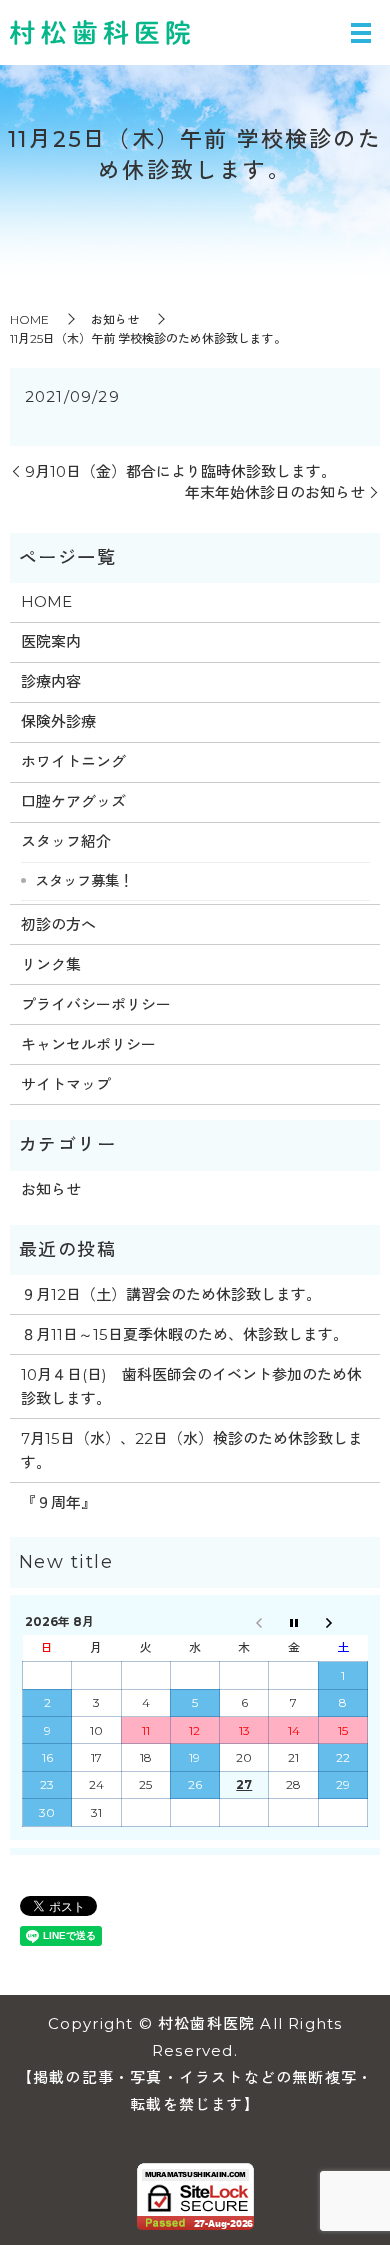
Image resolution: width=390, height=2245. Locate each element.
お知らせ (115, 319)
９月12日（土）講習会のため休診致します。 (171, 1294)
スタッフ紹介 (66, 841)
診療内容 (51, 681)
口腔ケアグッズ (73, 801)
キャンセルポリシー (88, 1044)
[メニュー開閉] (361, 33)
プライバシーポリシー (96, 1004)
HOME (29, 319)
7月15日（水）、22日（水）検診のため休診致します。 (192, 1450)
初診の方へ (58, 924)
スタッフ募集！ (84, 881)
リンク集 (51, 964)
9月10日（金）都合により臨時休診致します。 (180, 471)
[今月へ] (293, 1622)
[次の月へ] (342, 1622)
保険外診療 (58, 721)
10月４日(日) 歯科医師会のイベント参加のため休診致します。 (191, 1386)
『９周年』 (58, 1502)
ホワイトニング (73, 761)
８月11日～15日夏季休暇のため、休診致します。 (184, 1334)
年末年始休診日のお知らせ (275, 492)
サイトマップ (66, 1084)
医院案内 (51, 641)
